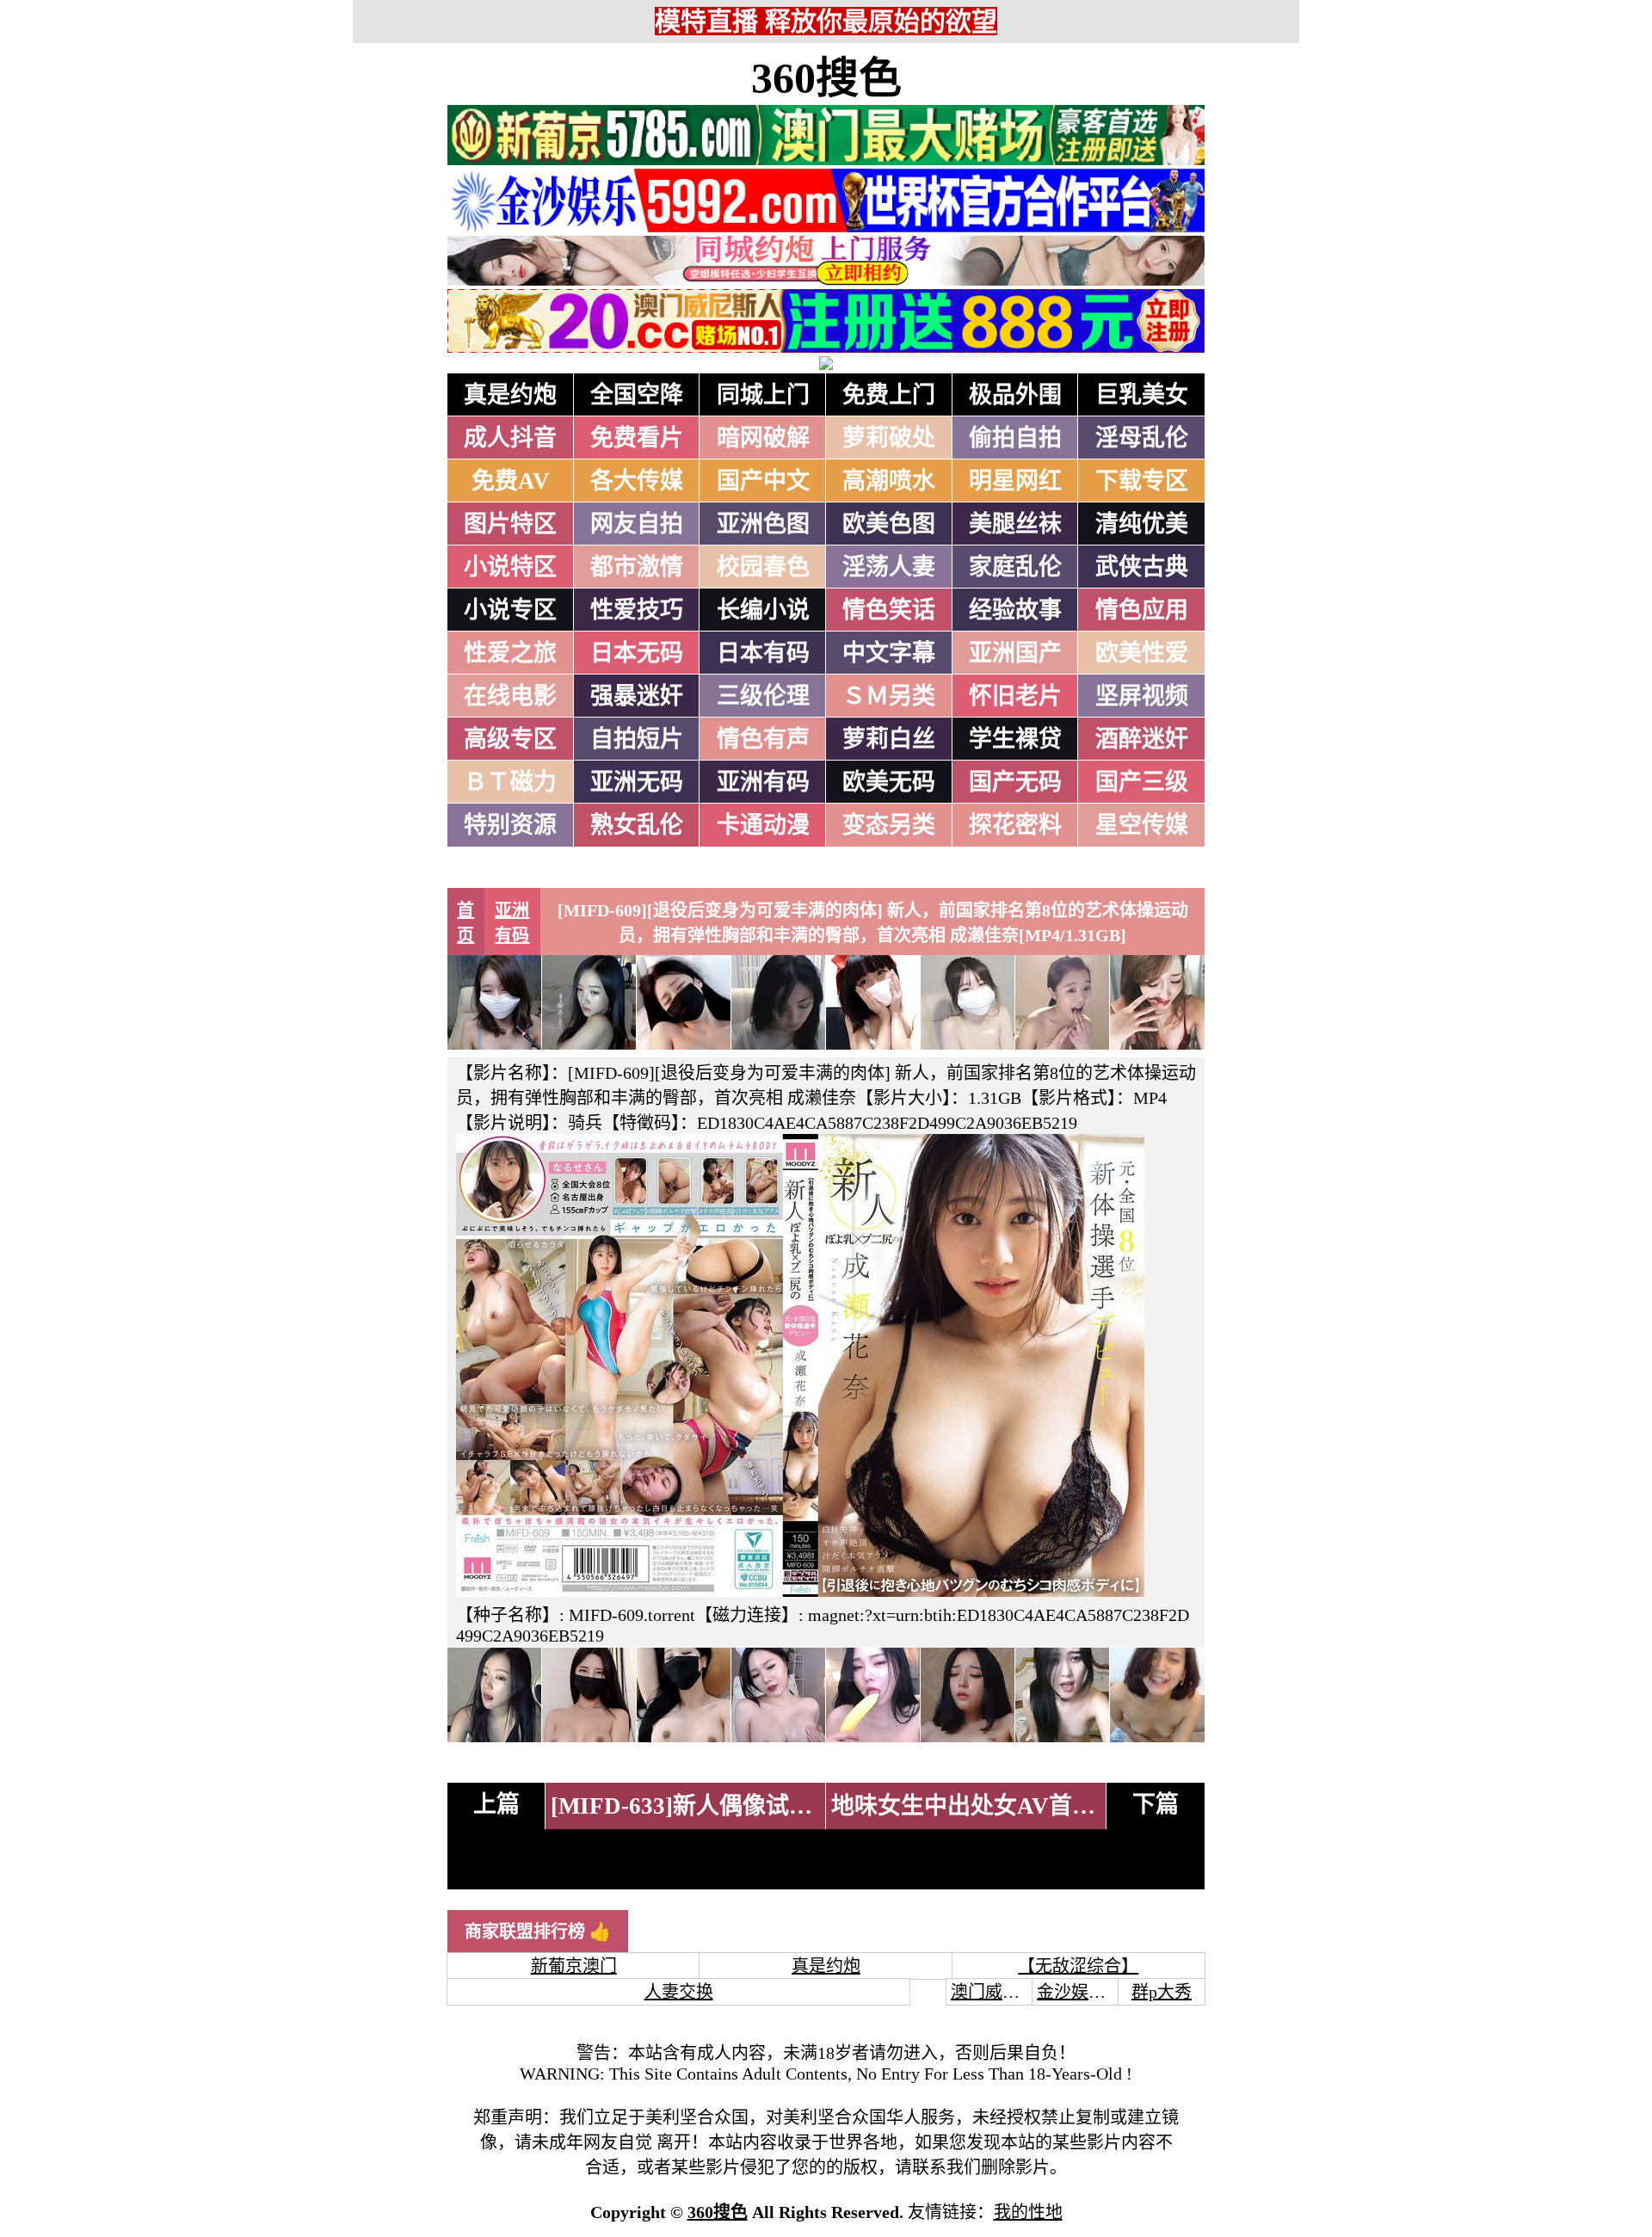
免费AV (511, 481)
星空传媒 (1142, 825)
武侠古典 (1142, 567)
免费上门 (889, 395)
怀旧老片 (1015, 696)
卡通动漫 (763, 825)
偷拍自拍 (1015, 438)
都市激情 (637, 567)
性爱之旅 (510, 653)
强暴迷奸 (637, 696)
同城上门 (763, 395)
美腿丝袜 (1015, 524)
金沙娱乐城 (1080, 1992)
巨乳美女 (1142, 395)
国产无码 (1015, 782)
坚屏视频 (1142, 696)
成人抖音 (510, 438)
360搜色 (826, 78)
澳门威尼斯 (994, 1992)
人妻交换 (679, 1992)
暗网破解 (763, 438)
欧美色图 (889, 524)
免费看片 (637, 438)
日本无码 (637, 653)
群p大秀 (1162, 1992)
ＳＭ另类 (889, 696)
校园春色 (763, 567)
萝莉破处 (889, 438)
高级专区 (510, 739)
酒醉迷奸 (1142, 739)
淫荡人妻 (889, 567)
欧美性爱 (1142, 653)
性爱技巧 (637, 610)
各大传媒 (637, 481)
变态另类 (889, 825)
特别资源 (510, 825)
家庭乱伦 (1015, 567)
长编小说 (763, 610)
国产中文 (763, 481)
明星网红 (1015, 481)
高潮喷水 (889, 481)
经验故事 (1015, 610)
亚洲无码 (637, 782)
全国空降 (637, 395)
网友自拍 (637, 524)
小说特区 (510, 567)
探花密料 (1015, 825)
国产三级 (1142, 782)
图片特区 (510, 524)
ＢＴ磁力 (510, 782)
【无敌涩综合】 (1078, 1966)
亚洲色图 (763, 524)
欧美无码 (889, 782)
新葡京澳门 (574, 1966)
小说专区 (510, 610)
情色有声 (763, 739)
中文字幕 (889, 653)
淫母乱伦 (1142, 438)
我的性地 (1028, 2212)
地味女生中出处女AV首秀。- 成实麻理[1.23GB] (1074, 1806)
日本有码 (763, 653)
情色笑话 (889, 610)
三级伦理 (763, 696)
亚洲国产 (1015, 653)
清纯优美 (1142, 524)
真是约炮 (510, 395)
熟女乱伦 (637, 825)
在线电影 (510, 696)
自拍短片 (637, 739)
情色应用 (1142, 610)
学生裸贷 (1015, 739)
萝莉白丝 (889, 739)
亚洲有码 (763, 782)
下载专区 (1142, 481)
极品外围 (1015, 395)
